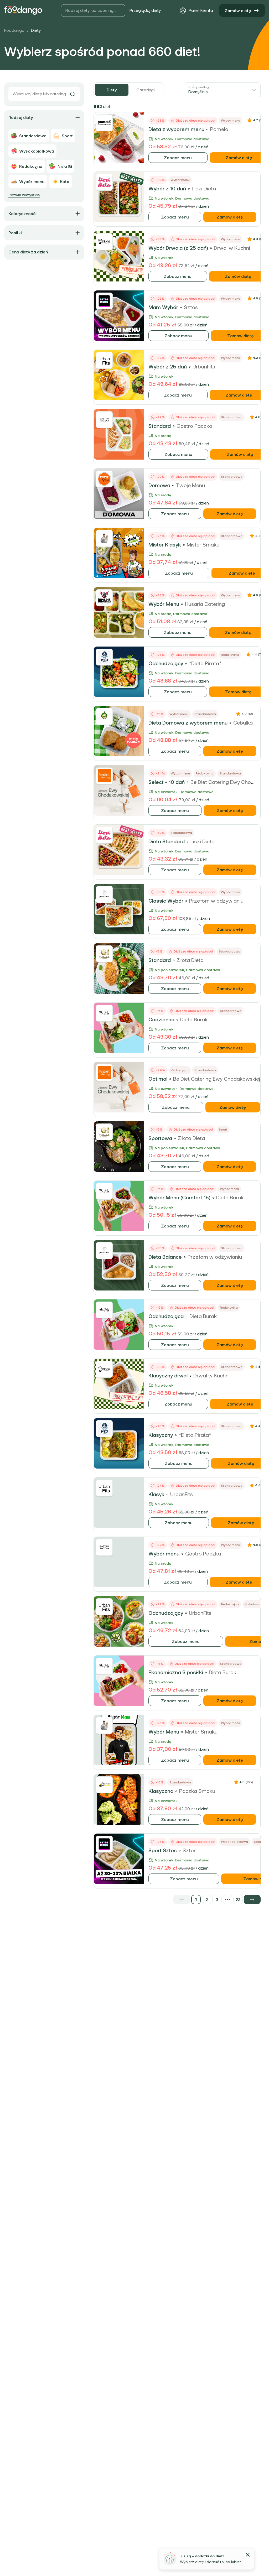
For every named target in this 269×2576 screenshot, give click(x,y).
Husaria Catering (205, 604)
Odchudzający (166, 663)
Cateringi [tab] (145, 90)
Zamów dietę (238, 11)
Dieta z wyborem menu (176, 129)
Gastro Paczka (194, 426)
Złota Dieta (190, 960)
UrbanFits (204, 367)
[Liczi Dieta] (104, 182)
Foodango (14, 30)
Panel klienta (201, 10)
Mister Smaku (203, 545)
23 (238, 1900)
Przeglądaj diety (145, 10)
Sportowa (160, 1138)
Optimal (158, 1079)
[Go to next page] (252, 1900)
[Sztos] (104, 301)
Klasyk (156, 1494)
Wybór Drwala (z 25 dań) (178, 248)
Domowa (159, 485)
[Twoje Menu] (104, 479)
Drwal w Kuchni (232, 248)
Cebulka (243, 723)
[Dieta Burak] (104, 1013)
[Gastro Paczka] (104, 420)
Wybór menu (164, 1554)
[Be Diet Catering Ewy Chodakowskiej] (104, 776)
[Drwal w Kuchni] (104, 242)
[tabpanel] (177, 1003)
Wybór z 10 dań (167, 189)
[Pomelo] (104, 123)
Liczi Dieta (204, 189)
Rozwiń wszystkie (24, 195)
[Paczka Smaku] (104, 1785)
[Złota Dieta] (104, 954)
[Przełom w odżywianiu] (104, 894)
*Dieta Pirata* (205, 663)
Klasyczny (161, 1435)
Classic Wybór (166, 901)
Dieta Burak (194, 1019)
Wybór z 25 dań (168, 367)
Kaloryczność (22, 214)
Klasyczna (161, 1791)
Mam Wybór (163, 307)
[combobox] (223, 90)
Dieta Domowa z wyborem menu (188, 723)
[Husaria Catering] (104, 598)
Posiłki (15, 233)
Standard (160, 426)
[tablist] (128, 90)
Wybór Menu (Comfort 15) (179, 1198)
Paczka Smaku (197, 1791)
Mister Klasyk (165, 545)
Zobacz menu (178, 158)
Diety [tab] (112, 90)
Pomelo (219, 129)
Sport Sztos (163, 1850)
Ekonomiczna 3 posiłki (176, 1672)
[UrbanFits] (104, 360)
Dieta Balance (165, 1257)
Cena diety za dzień (28, 252)
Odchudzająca (166, 1316)
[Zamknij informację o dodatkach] (248, 2555)
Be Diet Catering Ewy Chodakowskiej (217, 1079)
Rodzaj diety (21, 117)
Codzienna (161, 1019)
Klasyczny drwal (168, 1376)
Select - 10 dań (167, 782)
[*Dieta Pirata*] (104, 657)
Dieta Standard (167, 841)
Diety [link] (36, 30)
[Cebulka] (104, 716)
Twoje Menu (190, 485)
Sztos (191, 307)
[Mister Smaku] (104, 538)
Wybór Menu (164, 604)
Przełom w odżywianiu (216, 901)
